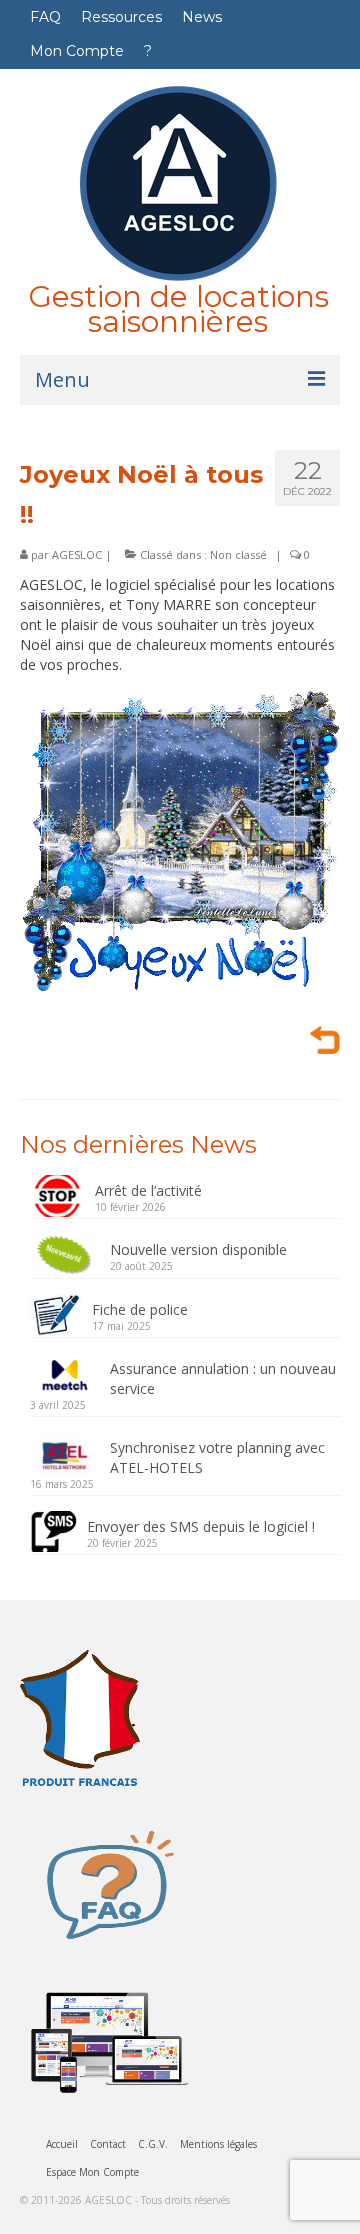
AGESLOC (77, 554)
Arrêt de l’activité (148, 1190)
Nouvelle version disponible (198, 1249)
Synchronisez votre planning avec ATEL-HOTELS (217, 1457)
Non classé (238, 554)
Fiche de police (140, 1309)
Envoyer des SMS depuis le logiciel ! (201, 1526)
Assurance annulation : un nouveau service (223, 1378)
